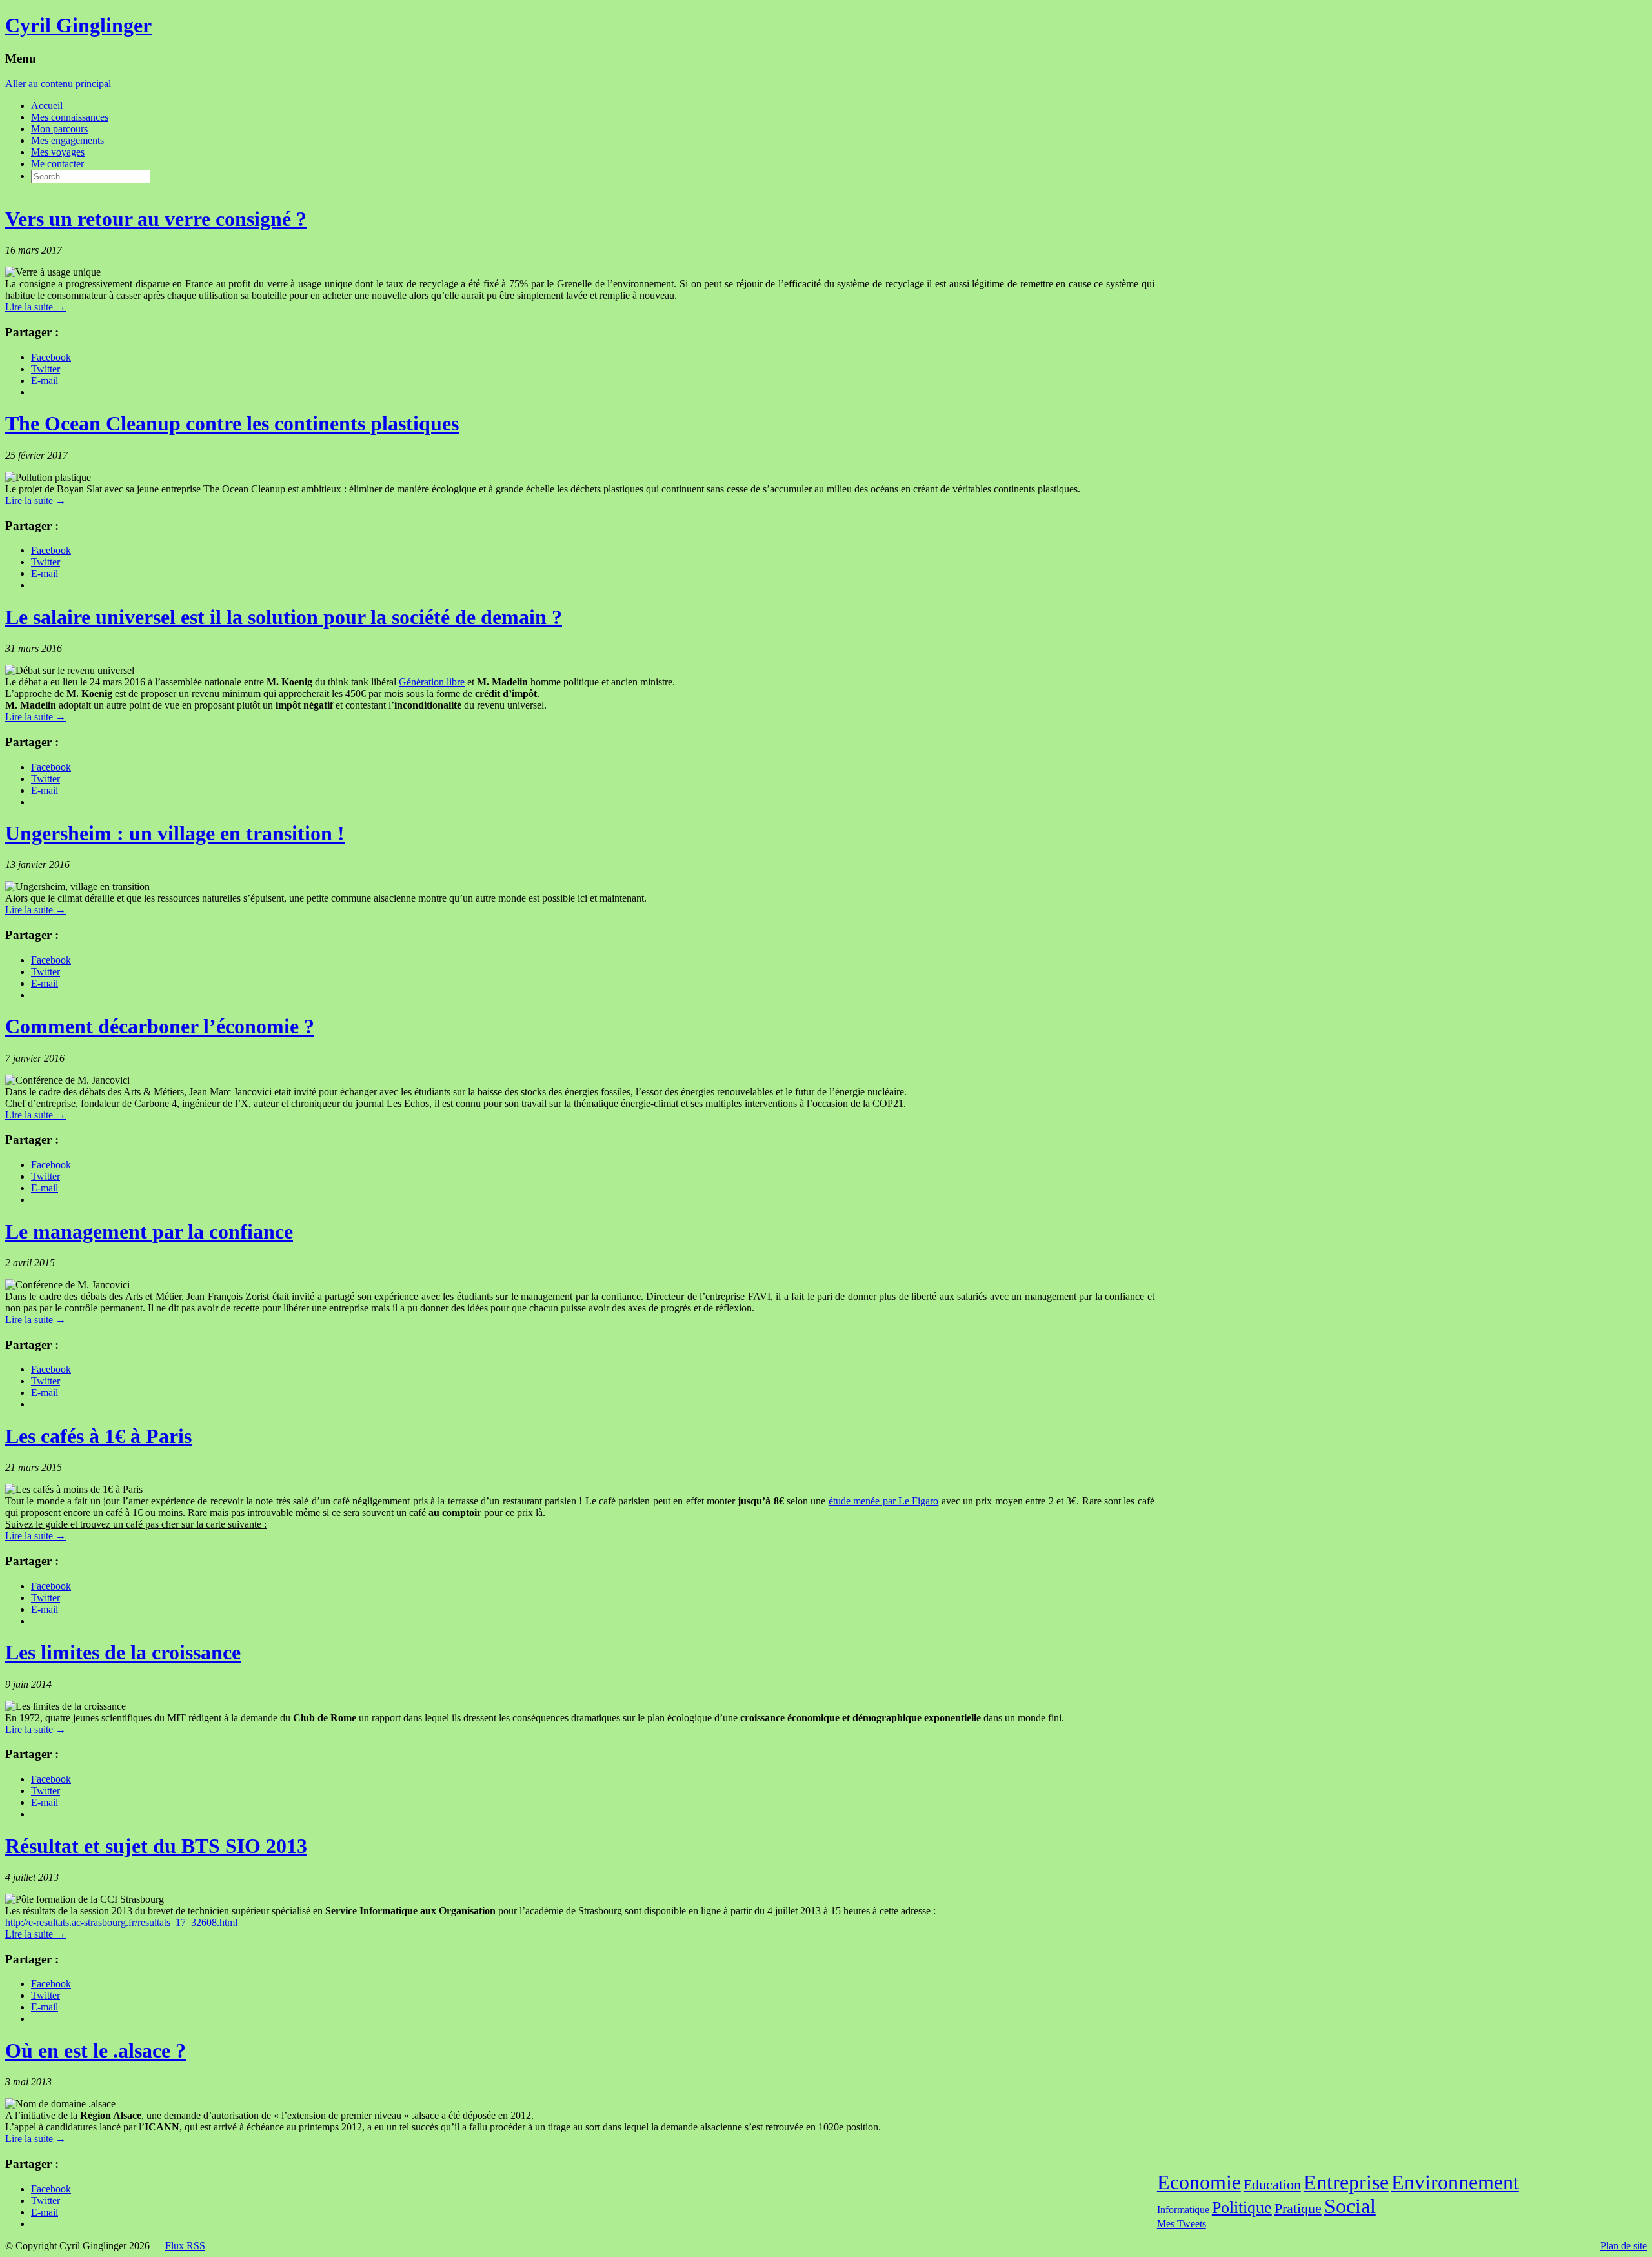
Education (1272, 2184)
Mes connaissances (70, 117)
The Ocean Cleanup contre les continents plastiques (232, 423)
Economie (1199, 2182)
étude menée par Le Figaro (884, 1501)
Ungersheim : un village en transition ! (175, 833)
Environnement (1455, 2182)
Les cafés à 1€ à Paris (98, 1436)
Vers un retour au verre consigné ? (156, 219)
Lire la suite (35, 307)
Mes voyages (58, 152)
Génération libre (432, 682)
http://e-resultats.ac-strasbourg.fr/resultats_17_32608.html (121, 1922)
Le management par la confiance (149, 1231)
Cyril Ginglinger (78, 25)
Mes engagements (67, 140)
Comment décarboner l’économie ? (160, 1026)
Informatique (1183, 2210)
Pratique (1298, 2208)
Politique (1242, 2208)
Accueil (47, 106)
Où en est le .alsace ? (96, 2050)
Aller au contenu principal (58, 84)
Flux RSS (185, 2246)
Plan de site (1624, 2246)
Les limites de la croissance (123, 1652)
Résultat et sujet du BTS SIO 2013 (156, 1846)
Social (1350, 2206)
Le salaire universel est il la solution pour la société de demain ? (284, 617)
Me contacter (57, 164)
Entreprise (1346, 2182)
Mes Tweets (1182, 2224)
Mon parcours (59, 129)
